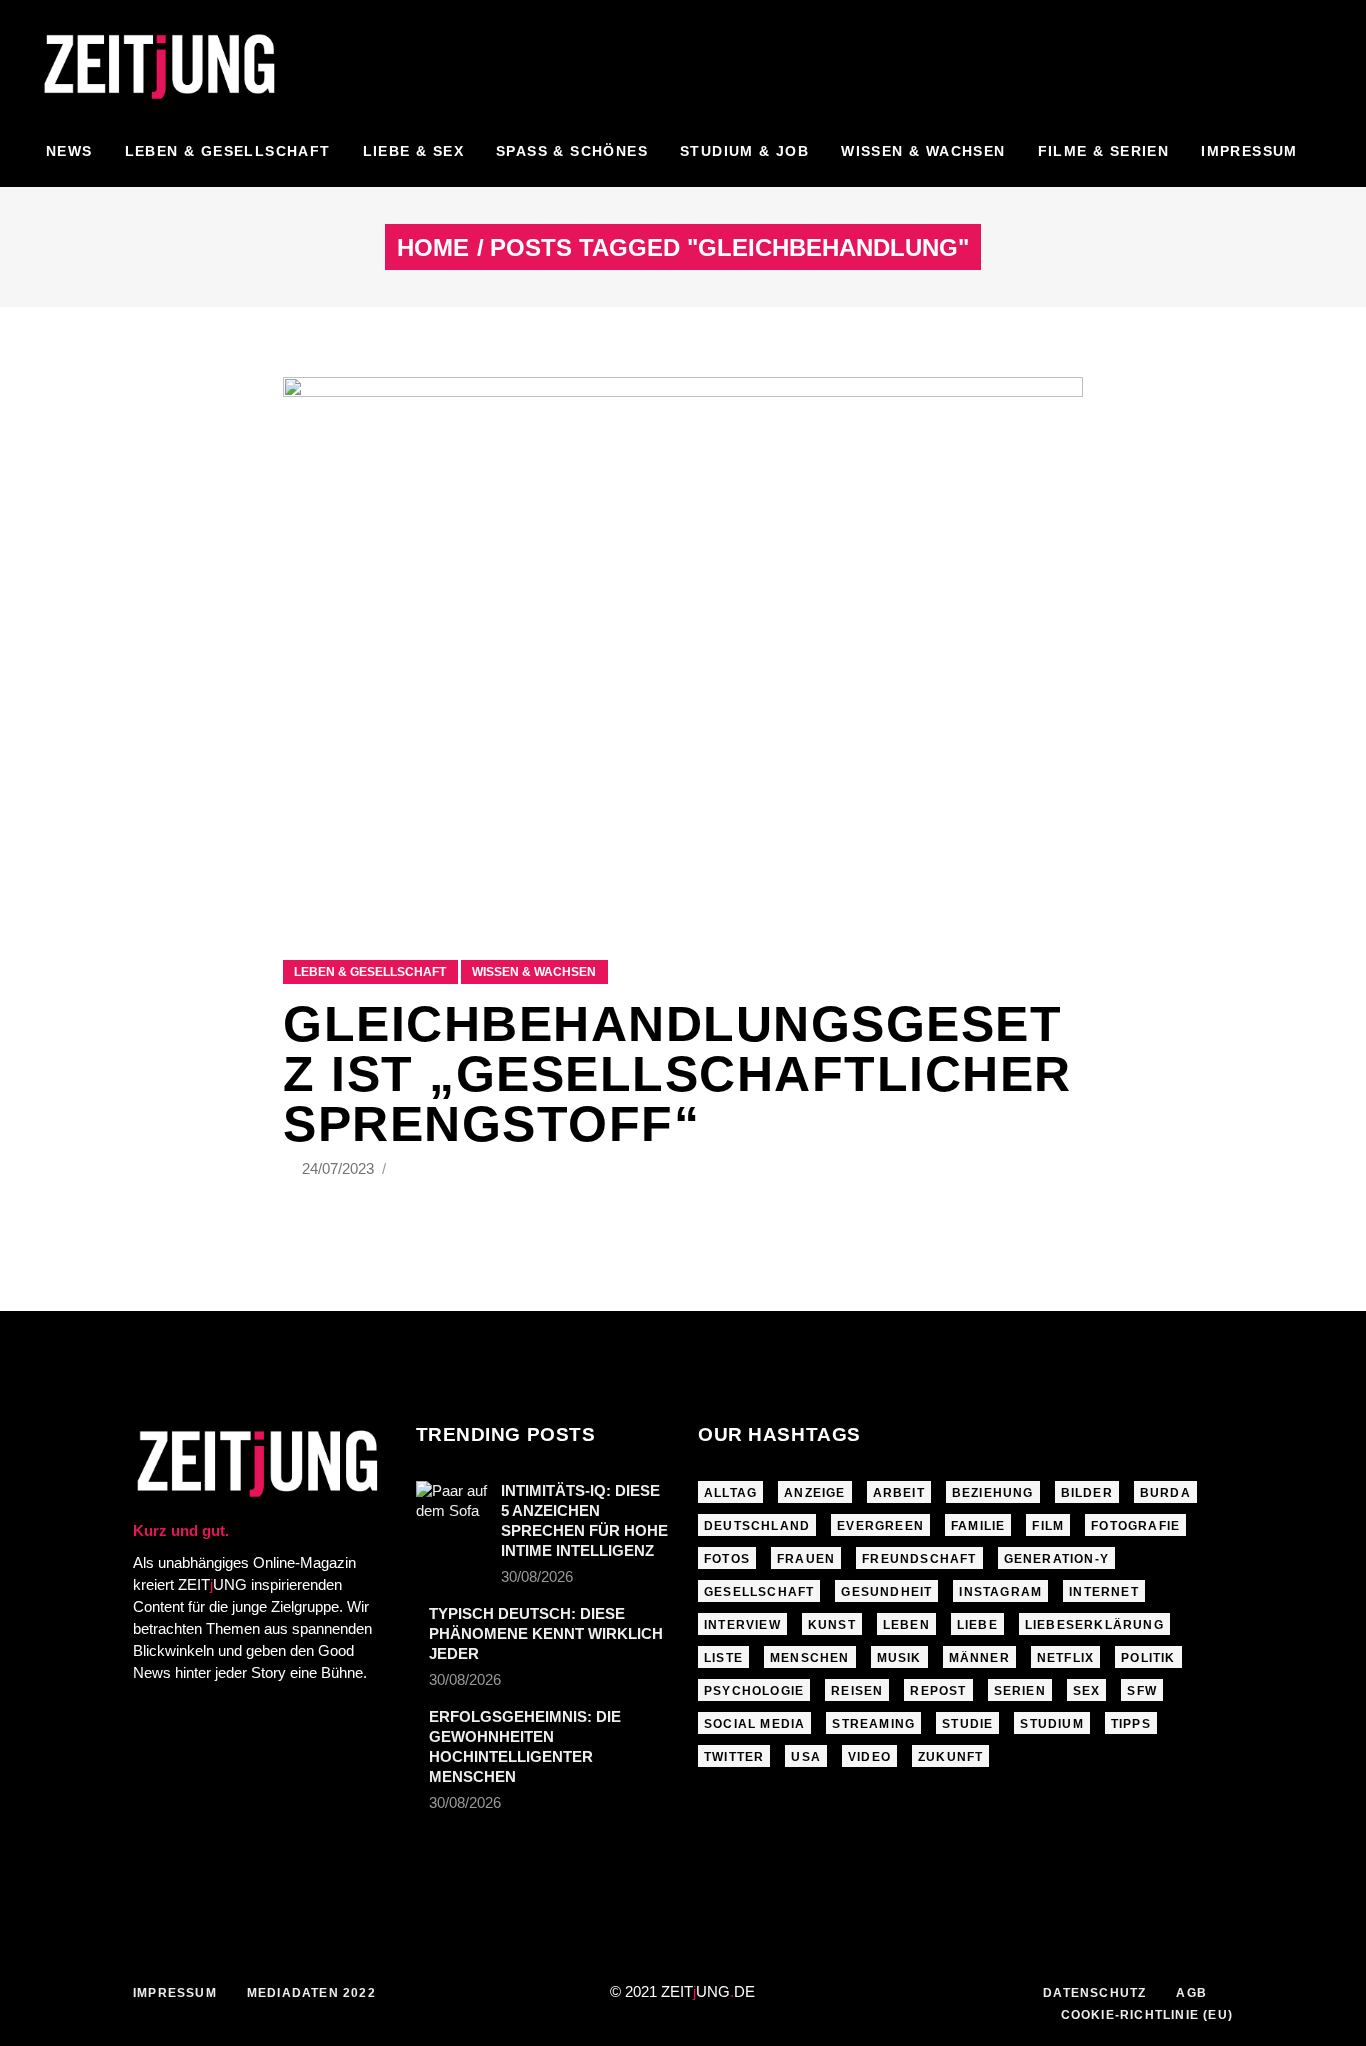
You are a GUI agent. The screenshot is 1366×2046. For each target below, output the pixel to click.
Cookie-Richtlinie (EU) (1147, 2015)
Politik (1148, 1658)
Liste (723, 1658)
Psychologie (754, 1691)
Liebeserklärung (1094, 1625)
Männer (979, 1658)
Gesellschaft (759, 1592)
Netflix (1065, 1658)
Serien (1020, 1691)
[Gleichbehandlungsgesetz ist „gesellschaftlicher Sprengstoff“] (683, 643)
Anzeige (814, 1493)
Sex (1087, 1691)
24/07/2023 (340, 1168)
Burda (1165, 1493)
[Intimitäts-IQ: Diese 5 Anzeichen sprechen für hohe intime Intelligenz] (452, 1505)
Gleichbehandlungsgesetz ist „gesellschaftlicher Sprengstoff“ (677, 1074)
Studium (1051, 1724)
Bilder (1087, 1493)
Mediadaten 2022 (311, 1993)
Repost (938, 1691)
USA (806, 1757)
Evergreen (880, 1526)
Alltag (730, 1493)
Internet (1104, 1592)
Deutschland (757, 1526)
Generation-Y (1056, 1559)
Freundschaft (919, 1559)
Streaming (873, 1724)
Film (1048, 1526)
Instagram (1000, 1592)
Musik (899, 1658)
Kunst (832, 1625)
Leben (906, 1625)
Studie (967, 1724)
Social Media (754, 1724)
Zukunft (950, 1757)
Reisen (857, 1691)
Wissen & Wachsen (534, 972)
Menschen (810, 1658)
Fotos (727, 1559)
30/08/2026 (537, 1576)
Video (869, 1757)
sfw (1142, 1691)
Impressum (175, 1993)
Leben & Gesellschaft (370, 972)
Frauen (806, 1559)
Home (433, 248)
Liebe (977, 1625)
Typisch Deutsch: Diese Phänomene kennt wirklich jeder (546, 1633)
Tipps (1131, 1724)
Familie (978, 1526)
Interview (742, 1625)
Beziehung (993, 1493)
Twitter (734, 1757)
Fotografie (1135, 1526)
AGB (1191, 1993)
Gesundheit (886, 1592)
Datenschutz (1094, 1993)
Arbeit (899, 1493)
